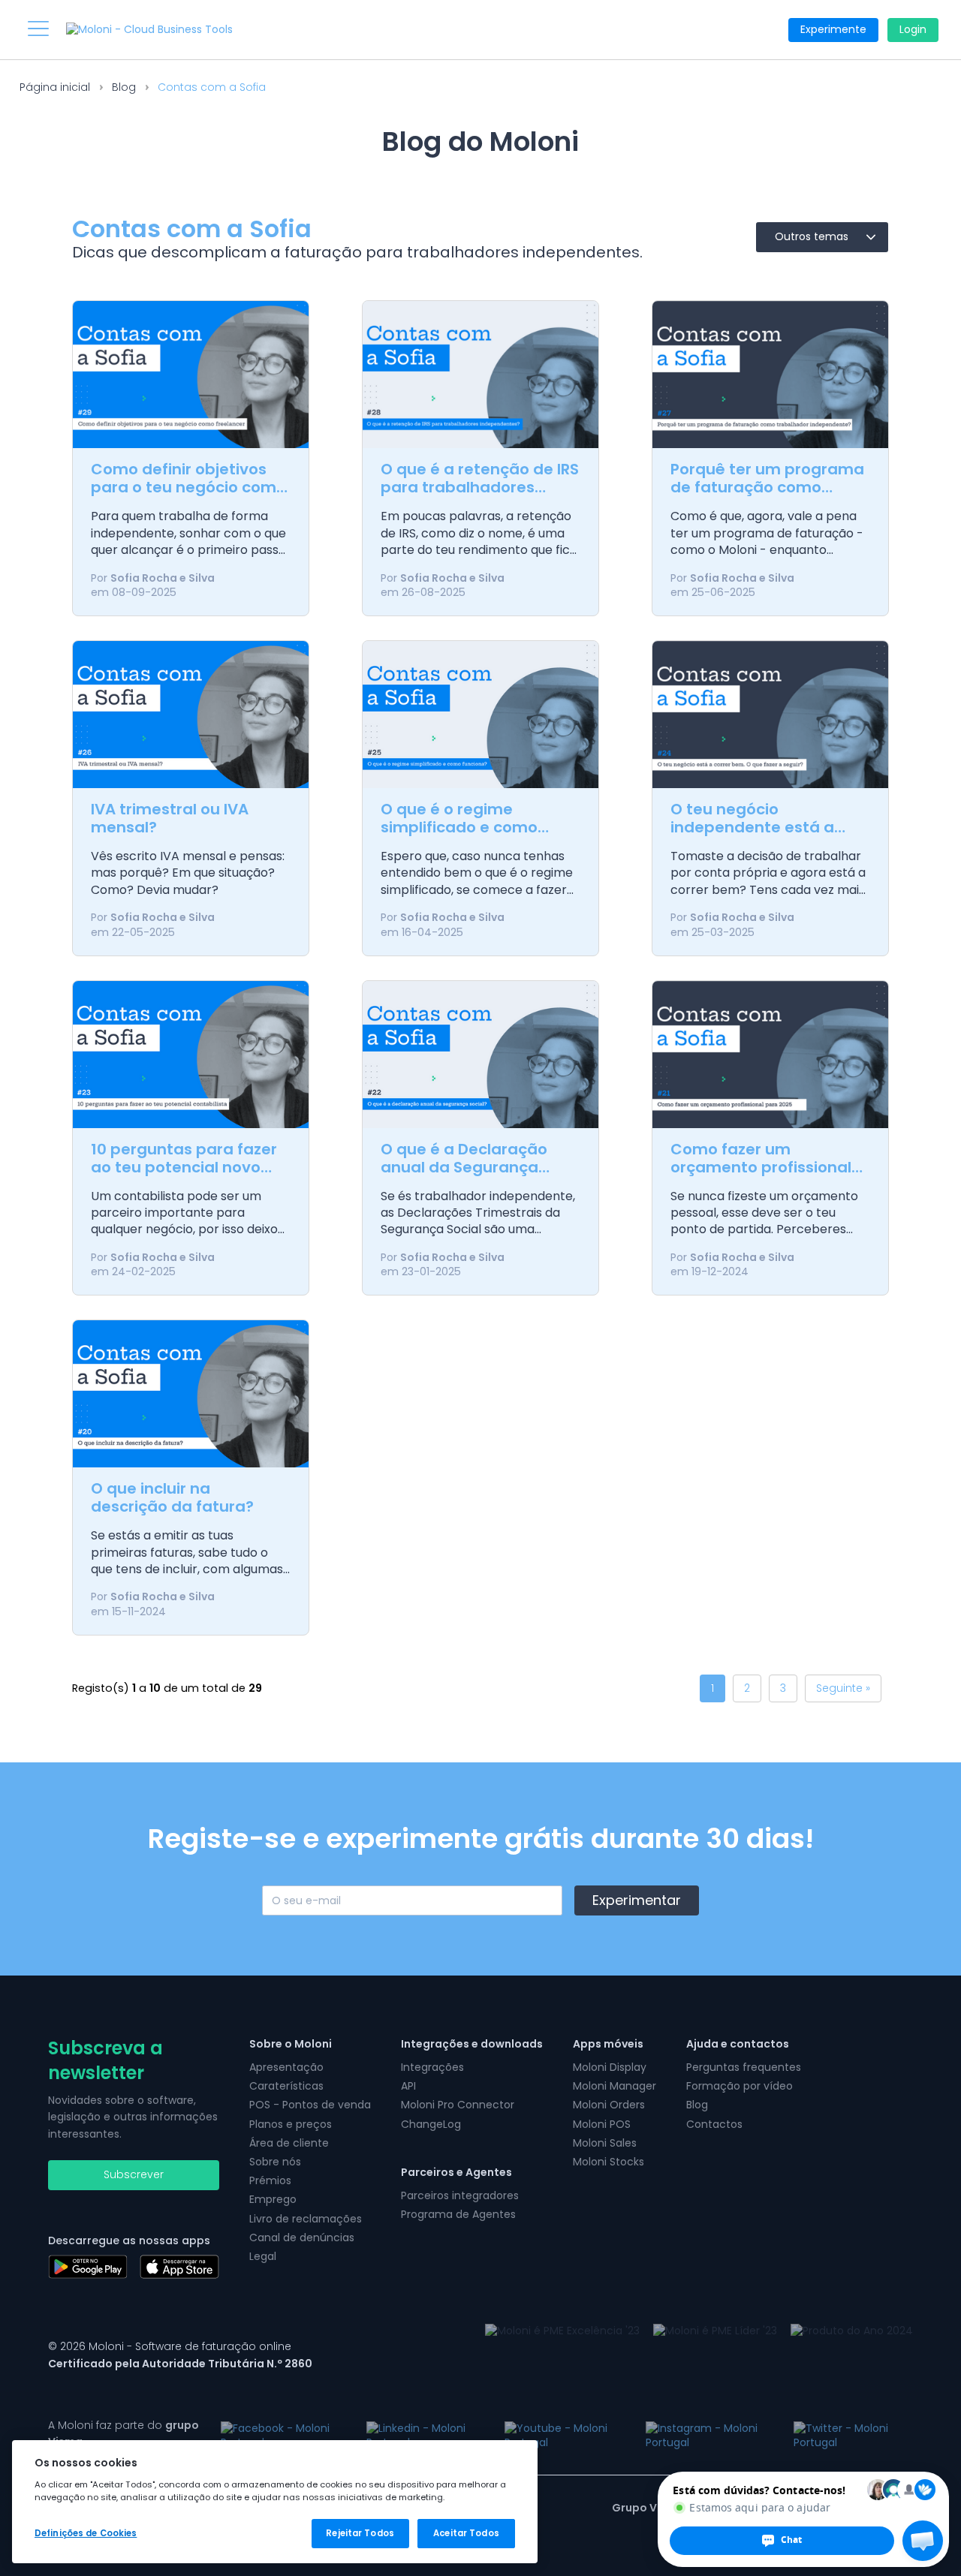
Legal (263, 2256)
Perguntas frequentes (744, 2067)
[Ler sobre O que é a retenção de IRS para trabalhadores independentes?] (480, 375)
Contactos (714, 2124)
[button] (923, 2541)
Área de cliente (289, 2143)
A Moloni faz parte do (124, 2433)
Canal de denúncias (302, 2237)
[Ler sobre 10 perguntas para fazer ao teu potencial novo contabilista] (191, 1055)
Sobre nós (275, 2162)
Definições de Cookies (86, 2533)
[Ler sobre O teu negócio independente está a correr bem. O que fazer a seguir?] (770, 715)
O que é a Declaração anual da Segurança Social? (464, 1167)
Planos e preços (291, 2124)
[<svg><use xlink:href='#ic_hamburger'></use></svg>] (38, 29)
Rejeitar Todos (360, 2533)
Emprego (273, 2199)
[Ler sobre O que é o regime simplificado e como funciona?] (480, 715)
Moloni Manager (615, 2086)
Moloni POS (602, 2124)
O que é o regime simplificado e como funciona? (459, 827)
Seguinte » (843, 1688)
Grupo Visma (648, 2508)
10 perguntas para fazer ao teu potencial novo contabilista (184, 1167)
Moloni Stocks (609, 2162)
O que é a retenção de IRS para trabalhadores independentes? (480, 487)
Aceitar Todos (466, 2533)
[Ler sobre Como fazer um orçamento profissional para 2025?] (770, 1055)
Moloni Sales (605, 2143)
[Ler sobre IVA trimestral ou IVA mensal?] (191, 715)
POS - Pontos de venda (310, 2105)
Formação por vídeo (740, 2086)
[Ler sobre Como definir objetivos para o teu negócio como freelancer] (191, 375)
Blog (124, 87)
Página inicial (55, 87)
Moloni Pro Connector (458, 2105)
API (408, 2086)
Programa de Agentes (458, 2214)
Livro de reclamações (306, 2219)
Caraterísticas (286, 2086)
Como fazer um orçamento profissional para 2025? (761, 1167)
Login (913, 29)
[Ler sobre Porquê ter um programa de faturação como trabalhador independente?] (770, 375)
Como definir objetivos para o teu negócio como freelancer (188, 487)
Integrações (432, 2067)
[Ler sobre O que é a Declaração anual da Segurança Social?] (480, 1055)
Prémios (270, 2180)
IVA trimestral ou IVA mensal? (170, 818)
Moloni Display (610, 2067)
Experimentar (637, 1900)
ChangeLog (431, 2124)
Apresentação (286, 2067)
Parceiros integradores (460, 2195)
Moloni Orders (609, 2105)
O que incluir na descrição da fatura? (172, 1497)
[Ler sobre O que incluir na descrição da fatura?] (191, 1394)
